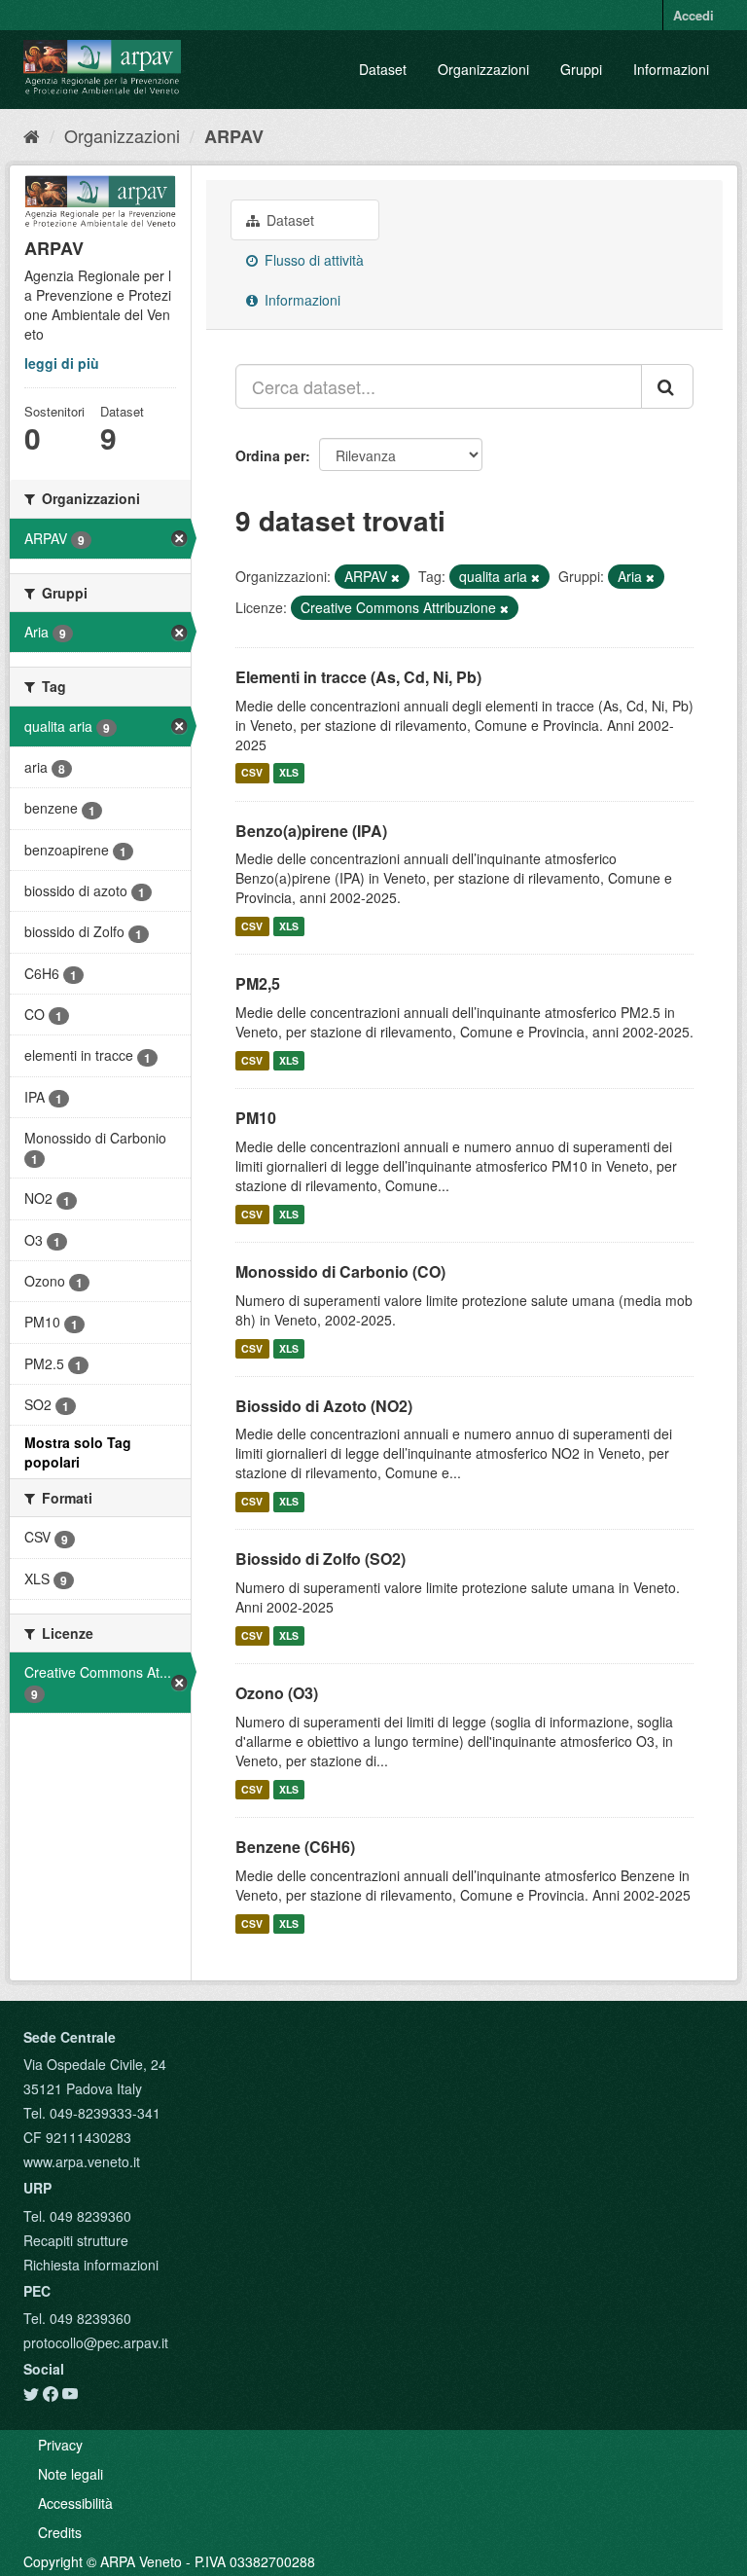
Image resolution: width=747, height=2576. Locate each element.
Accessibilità (75, 2503)
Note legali (71, 2474)
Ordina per (270, 455)
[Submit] (667, 386)
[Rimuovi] (395, 577)
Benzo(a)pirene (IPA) (311, 831)
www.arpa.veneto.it (82, 2161)
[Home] (32, 135)
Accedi (694, 15)
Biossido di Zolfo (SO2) (320, 1559)
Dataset (383, 69)
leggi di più (62, 363)
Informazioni (671, 69)
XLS (289, 773)
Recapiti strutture (76, 2240)
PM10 (256, 1118)
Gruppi (581, 69)
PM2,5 (258, 983)
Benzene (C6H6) (295, 1847)
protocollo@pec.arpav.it (96, 2342)
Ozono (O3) (277, 1693)
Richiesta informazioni (91, 2265)
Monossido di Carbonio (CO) (340, 1271)
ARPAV (234, 136)
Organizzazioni (483, 69)
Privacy (60, 2445)
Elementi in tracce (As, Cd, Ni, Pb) (358, 677)
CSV (252, 773)
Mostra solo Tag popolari (78, 1452)
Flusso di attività (312, 260)
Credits (60, 2532)
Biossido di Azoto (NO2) (324, 1406)
